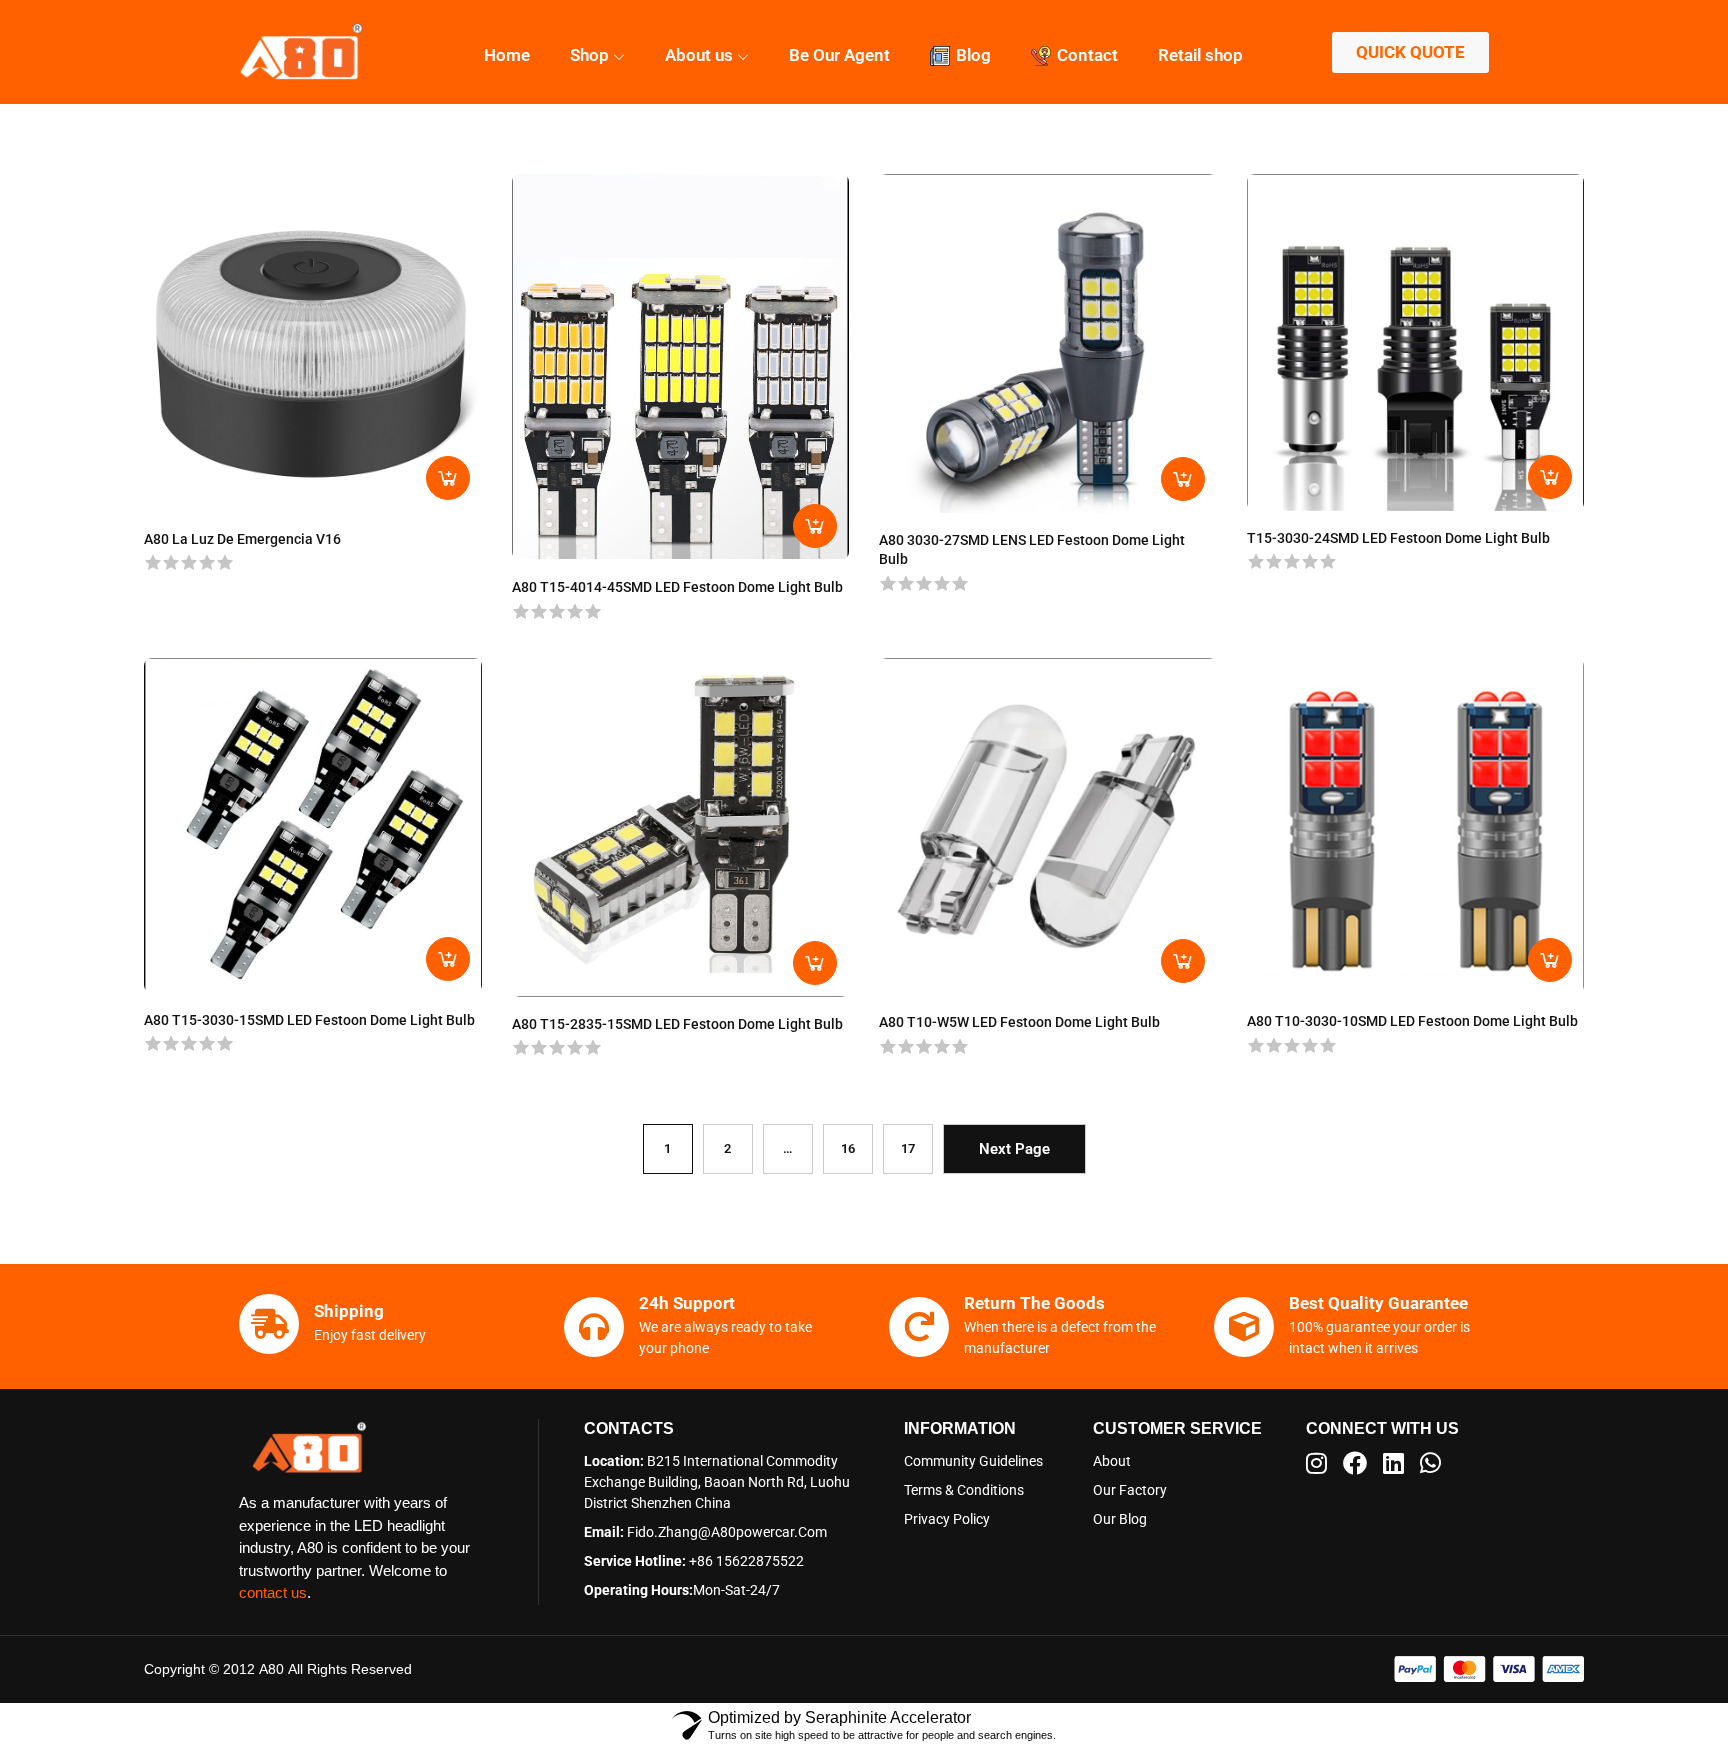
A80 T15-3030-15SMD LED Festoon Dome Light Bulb (309, 1020)
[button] (1489, 1669)
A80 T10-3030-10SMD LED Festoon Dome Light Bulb (1412, 1021)
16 (848, 1148)
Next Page (1014, 1149)
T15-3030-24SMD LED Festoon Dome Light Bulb (1398, 538)
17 (908, 1148)
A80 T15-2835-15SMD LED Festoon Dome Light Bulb (677, 1024)
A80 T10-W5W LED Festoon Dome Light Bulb (1019, 1022)
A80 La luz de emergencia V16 (242, 539)
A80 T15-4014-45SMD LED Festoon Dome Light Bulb (677, 587)
